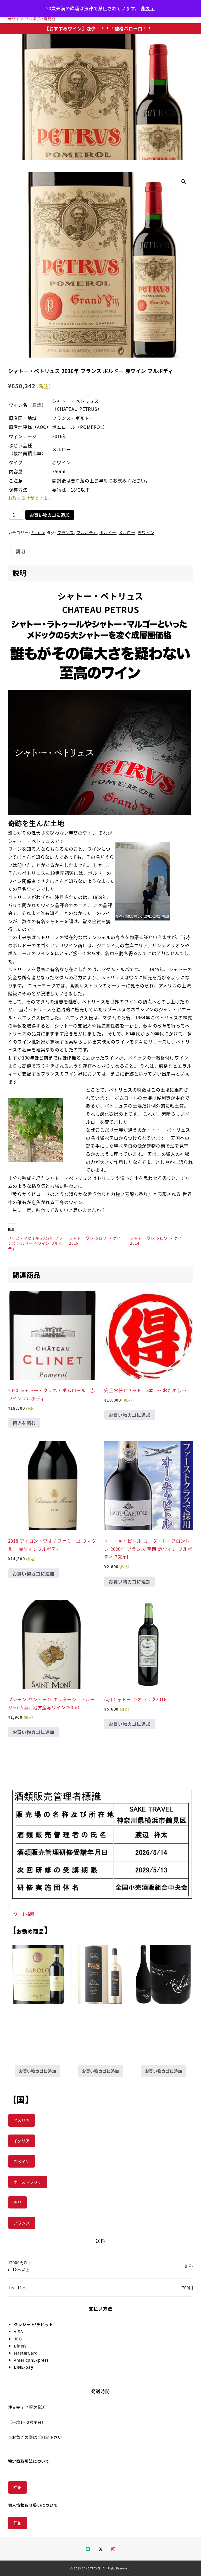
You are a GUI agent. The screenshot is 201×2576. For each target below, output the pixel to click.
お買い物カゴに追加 (50, 515)
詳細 (18, 2487)
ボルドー (108, 532)
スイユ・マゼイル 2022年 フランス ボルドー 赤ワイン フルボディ (35, 1243)
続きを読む (24, 1423)
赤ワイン (146, 532)
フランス (66, 532)
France (38, 532)
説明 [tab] (21, 551)
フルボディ (87, 532)
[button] (184, 182)
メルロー (127, 532)
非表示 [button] (148, 8)
